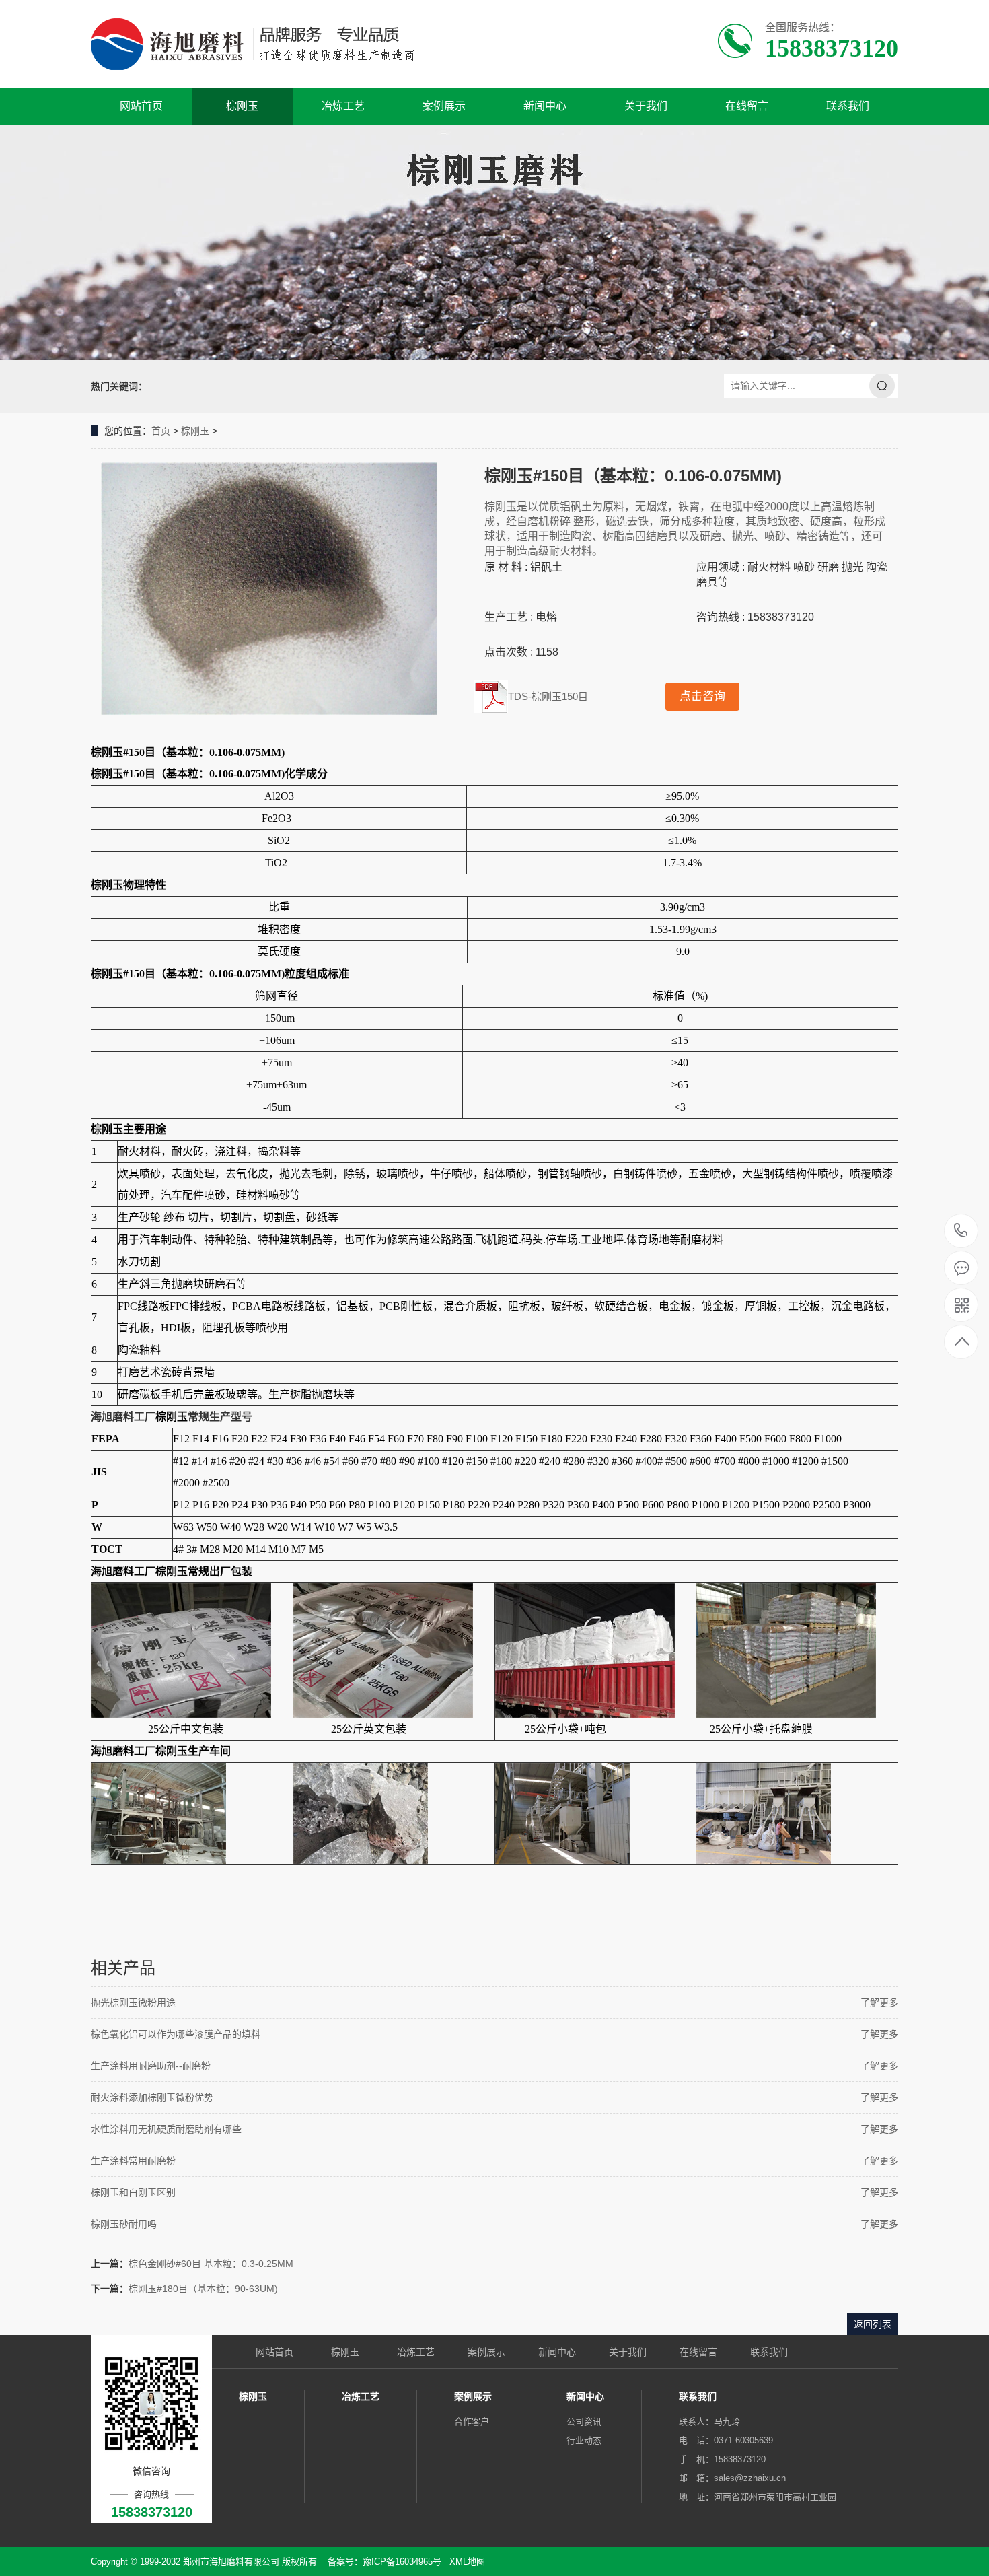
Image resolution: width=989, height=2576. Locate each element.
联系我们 (848, 106)
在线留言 (747, 106)
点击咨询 (702, 696)
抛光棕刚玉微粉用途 (133, 2003)
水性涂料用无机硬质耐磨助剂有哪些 (166, 2129)
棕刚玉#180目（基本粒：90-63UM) (203, 2289)
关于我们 (646, 106)
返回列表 (873, 2324)
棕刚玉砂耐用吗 (124, 2224)
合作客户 (472, 2422)
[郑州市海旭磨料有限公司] (264, 44)
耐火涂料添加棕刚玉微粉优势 (152, 2097)
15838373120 (961, 1231)
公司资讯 (584, 2422)
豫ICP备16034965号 (402, 2562)
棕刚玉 (242, 106)
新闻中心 (545, 106)
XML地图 (467, 2562)
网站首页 (141, 106)
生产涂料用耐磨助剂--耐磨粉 (151, 2066)
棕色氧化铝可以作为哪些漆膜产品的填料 (176, 2034)
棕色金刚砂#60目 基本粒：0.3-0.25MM (211, 2264)
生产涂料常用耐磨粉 (133, 2161)
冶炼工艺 (343, 106)
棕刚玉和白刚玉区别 (133, 2192)
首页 (161, 431)
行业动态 (584, 2440)
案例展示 (444, 106)
